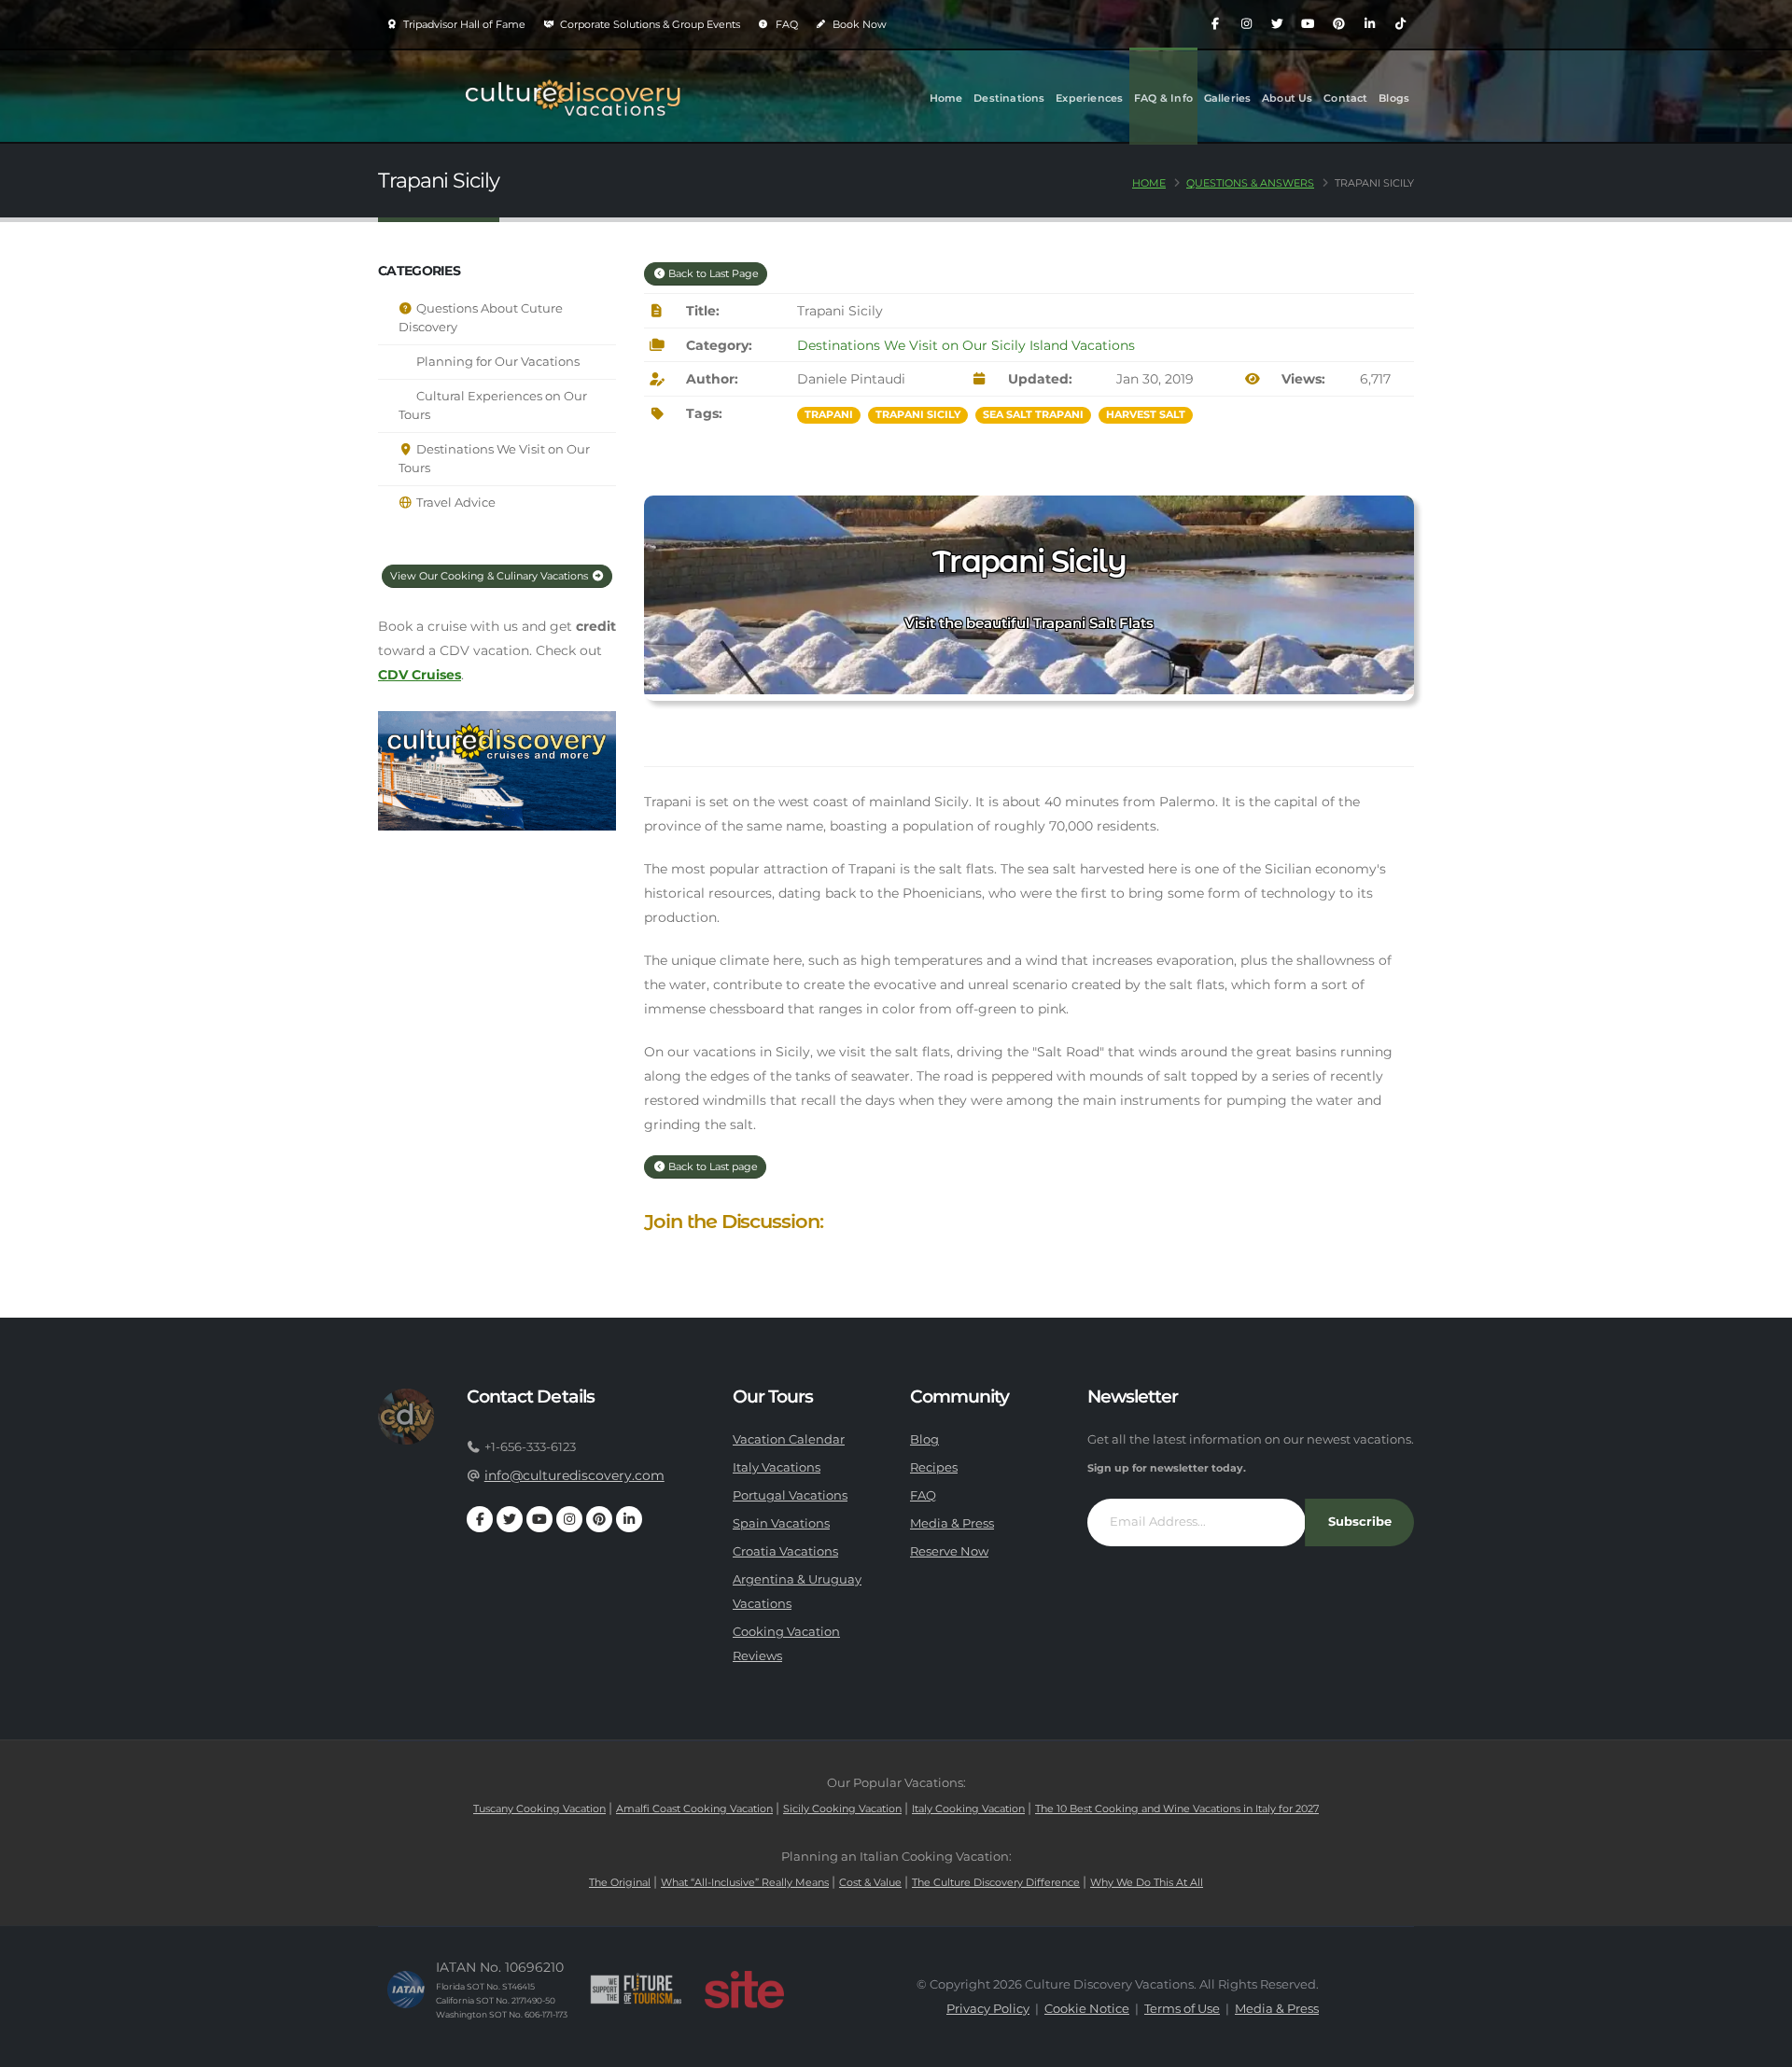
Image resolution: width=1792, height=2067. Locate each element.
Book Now (858, 24)
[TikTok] (1400, 24)
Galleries (1228, 98)
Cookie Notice (1087, 2009)
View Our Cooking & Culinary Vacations (490, 576)
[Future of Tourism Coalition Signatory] (636, 1990)
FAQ (785, 24)
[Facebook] (1215, 24)
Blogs (1394, 98)
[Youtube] (1308, 24)
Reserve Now (949, 1551)
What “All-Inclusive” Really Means (745, 1882)
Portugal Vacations (790, 1495)
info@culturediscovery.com (574, 1475)
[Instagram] (1246, 24)
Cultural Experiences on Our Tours (493, 405)
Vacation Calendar (789, 1439)
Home (946, 98)
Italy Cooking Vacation (968, 1809)
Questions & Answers (1250, 183)
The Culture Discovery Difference (996, 1882)
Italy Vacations (777, 1467)
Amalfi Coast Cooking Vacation (694, 1809)
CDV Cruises (420, 675)
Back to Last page (712, 1166)
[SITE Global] (744, 1990)
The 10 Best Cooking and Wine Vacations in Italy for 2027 (1177, 1809)
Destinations (1009, 98)
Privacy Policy (988, 2009)
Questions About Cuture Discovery (481, 318)
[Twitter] (1277, 24)
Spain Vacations (781, 1523)
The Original (620, 1882)
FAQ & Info (1163, 98)
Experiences (1089, 98)
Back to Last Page (712, 273)
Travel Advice (455, 503)
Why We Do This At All (1147, 1882)
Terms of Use (1182, 2009)
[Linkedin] (1369, 24)
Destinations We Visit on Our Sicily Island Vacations (966, 345)
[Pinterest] (1338, 24)
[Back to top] (1759, 2046)
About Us (1288, 98)
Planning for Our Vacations (497, 362)
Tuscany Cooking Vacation (539, 1809)
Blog (924, 1439)
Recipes (934, 1467)
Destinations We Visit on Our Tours (494, 459)
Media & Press (952, 1523)
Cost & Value (870, 1882)
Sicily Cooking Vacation (842, 1809)
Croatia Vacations (785, 1551)
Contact (1345, 98)
